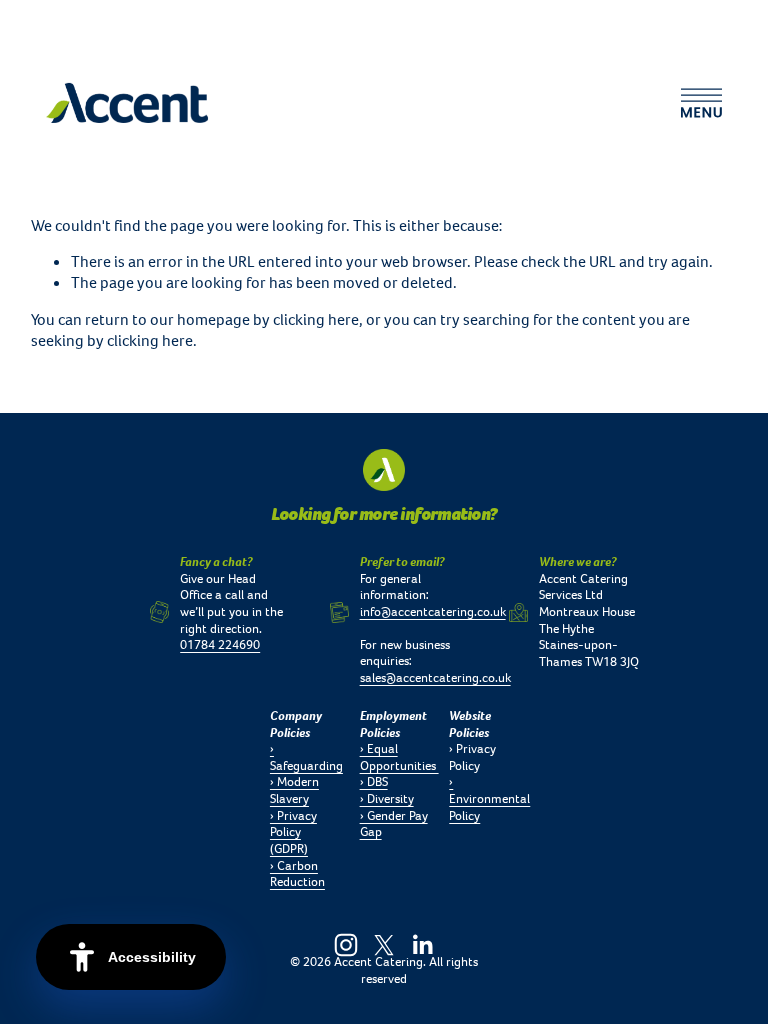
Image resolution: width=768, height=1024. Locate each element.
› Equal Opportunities (399, 757)
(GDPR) (289, 849)
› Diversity (387, 799)
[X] (384, 945)
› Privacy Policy (293, 824)
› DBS (374, 782)
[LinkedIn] (422, 945)
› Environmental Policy (489, 798)
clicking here (316, 319)
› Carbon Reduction (297, 874)
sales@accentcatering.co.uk (435, 678)
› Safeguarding (306, 757)
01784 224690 (220, 645)
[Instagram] (346, 945)
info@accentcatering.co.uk (433, 612)
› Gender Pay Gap (394, 824)
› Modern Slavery (294, 790)
